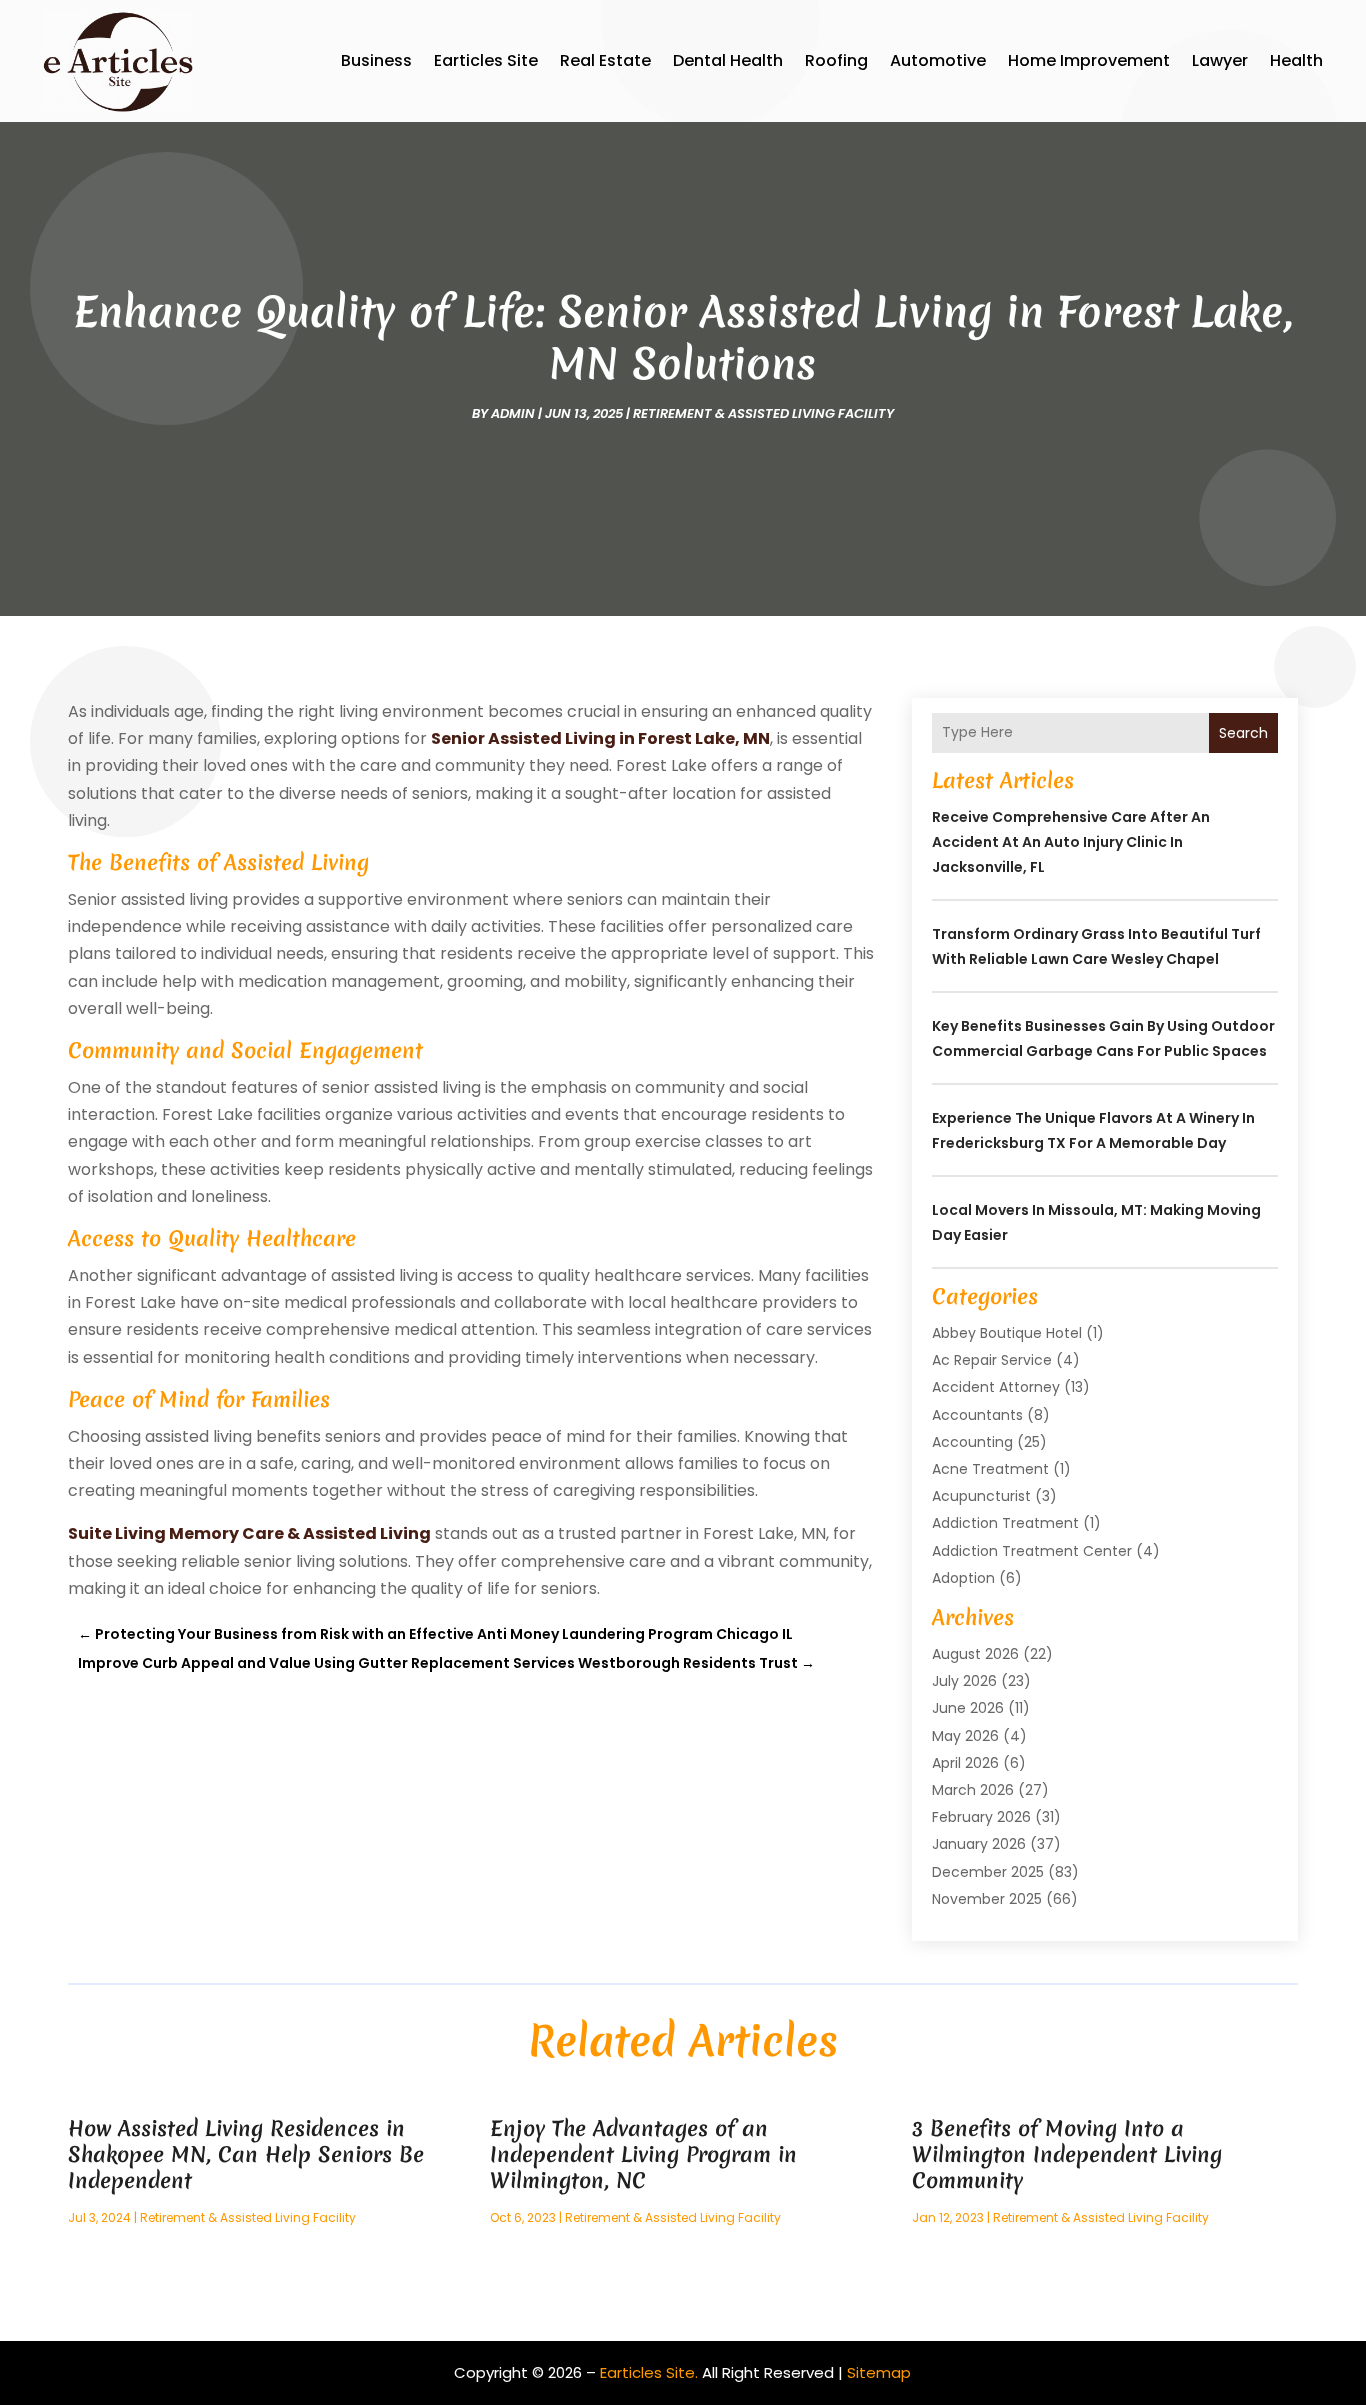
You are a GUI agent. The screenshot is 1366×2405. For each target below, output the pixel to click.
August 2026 (975, 1654)
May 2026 (965, 1736)
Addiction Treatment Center (1032, 1551)
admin (513, 413)
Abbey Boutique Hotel (1007, 1333)
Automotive (938, 60)
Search (1243, 733)
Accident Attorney (996, 1387)
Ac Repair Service (992, 1360)
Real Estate (605, 60)
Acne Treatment (990, 1469)
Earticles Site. (649, 2372)
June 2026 (968, 1708)
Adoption (963, 1578)
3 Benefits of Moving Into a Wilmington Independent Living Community (1067, 2154)
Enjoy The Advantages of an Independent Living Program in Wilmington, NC (643, 2154)
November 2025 (987, 1899)
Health (1296, 60)
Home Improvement (1089, 60)
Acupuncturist (981, 1496)
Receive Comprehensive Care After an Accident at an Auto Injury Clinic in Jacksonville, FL (1071, 842)
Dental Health (728, 60)
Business (376, 60)
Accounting (972, 1442)
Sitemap (879, 2372)
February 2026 (981, 1817)
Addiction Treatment (1005, 1523)
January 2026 (979, 1844)
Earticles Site (486, 60)
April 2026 (965, 1763)
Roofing (836, 60)
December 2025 (988, 1872)
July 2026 (964, 1681)
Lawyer (1220, 60)
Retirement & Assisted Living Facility (763, 413)
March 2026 (973, 1790)
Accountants (977, 1415)
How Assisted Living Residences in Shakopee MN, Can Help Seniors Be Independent (246, 2154)
